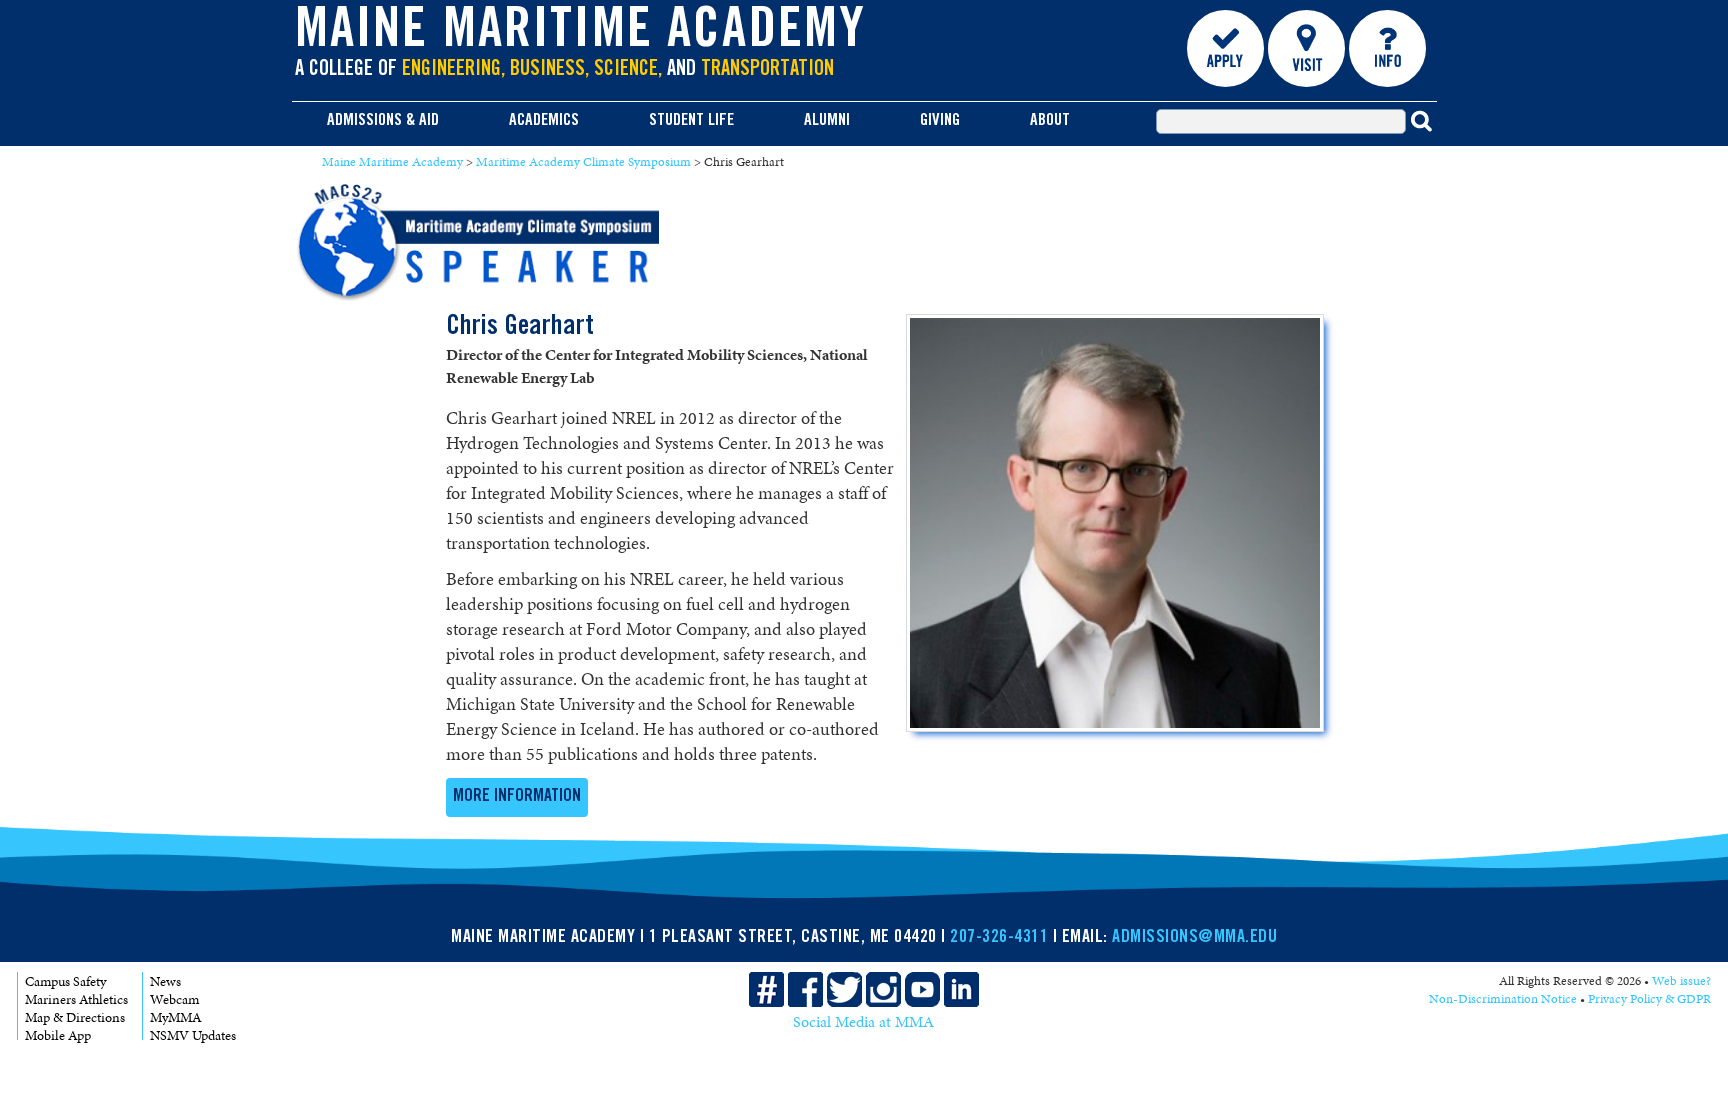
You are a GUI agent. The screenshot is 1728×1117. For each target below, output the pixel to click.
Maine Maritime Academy (581, 34)
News (165, 981)
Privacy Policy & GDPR (1649, 999)
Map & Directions (75, 1017)
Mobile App (58, 1035)
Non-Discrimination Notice (1503, 999)
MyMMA (176, 1017)
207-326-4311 (999, 938)
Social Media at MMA (863, 1022)
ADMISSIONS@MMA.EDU (1194, 938)
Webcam (174, 999)
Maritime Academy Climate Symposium (583, 162)
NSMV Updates (193, 1035)
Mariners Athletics (76, 999)
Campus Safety (65, 981)
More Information (517, 797)
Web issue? (1681, 981)
